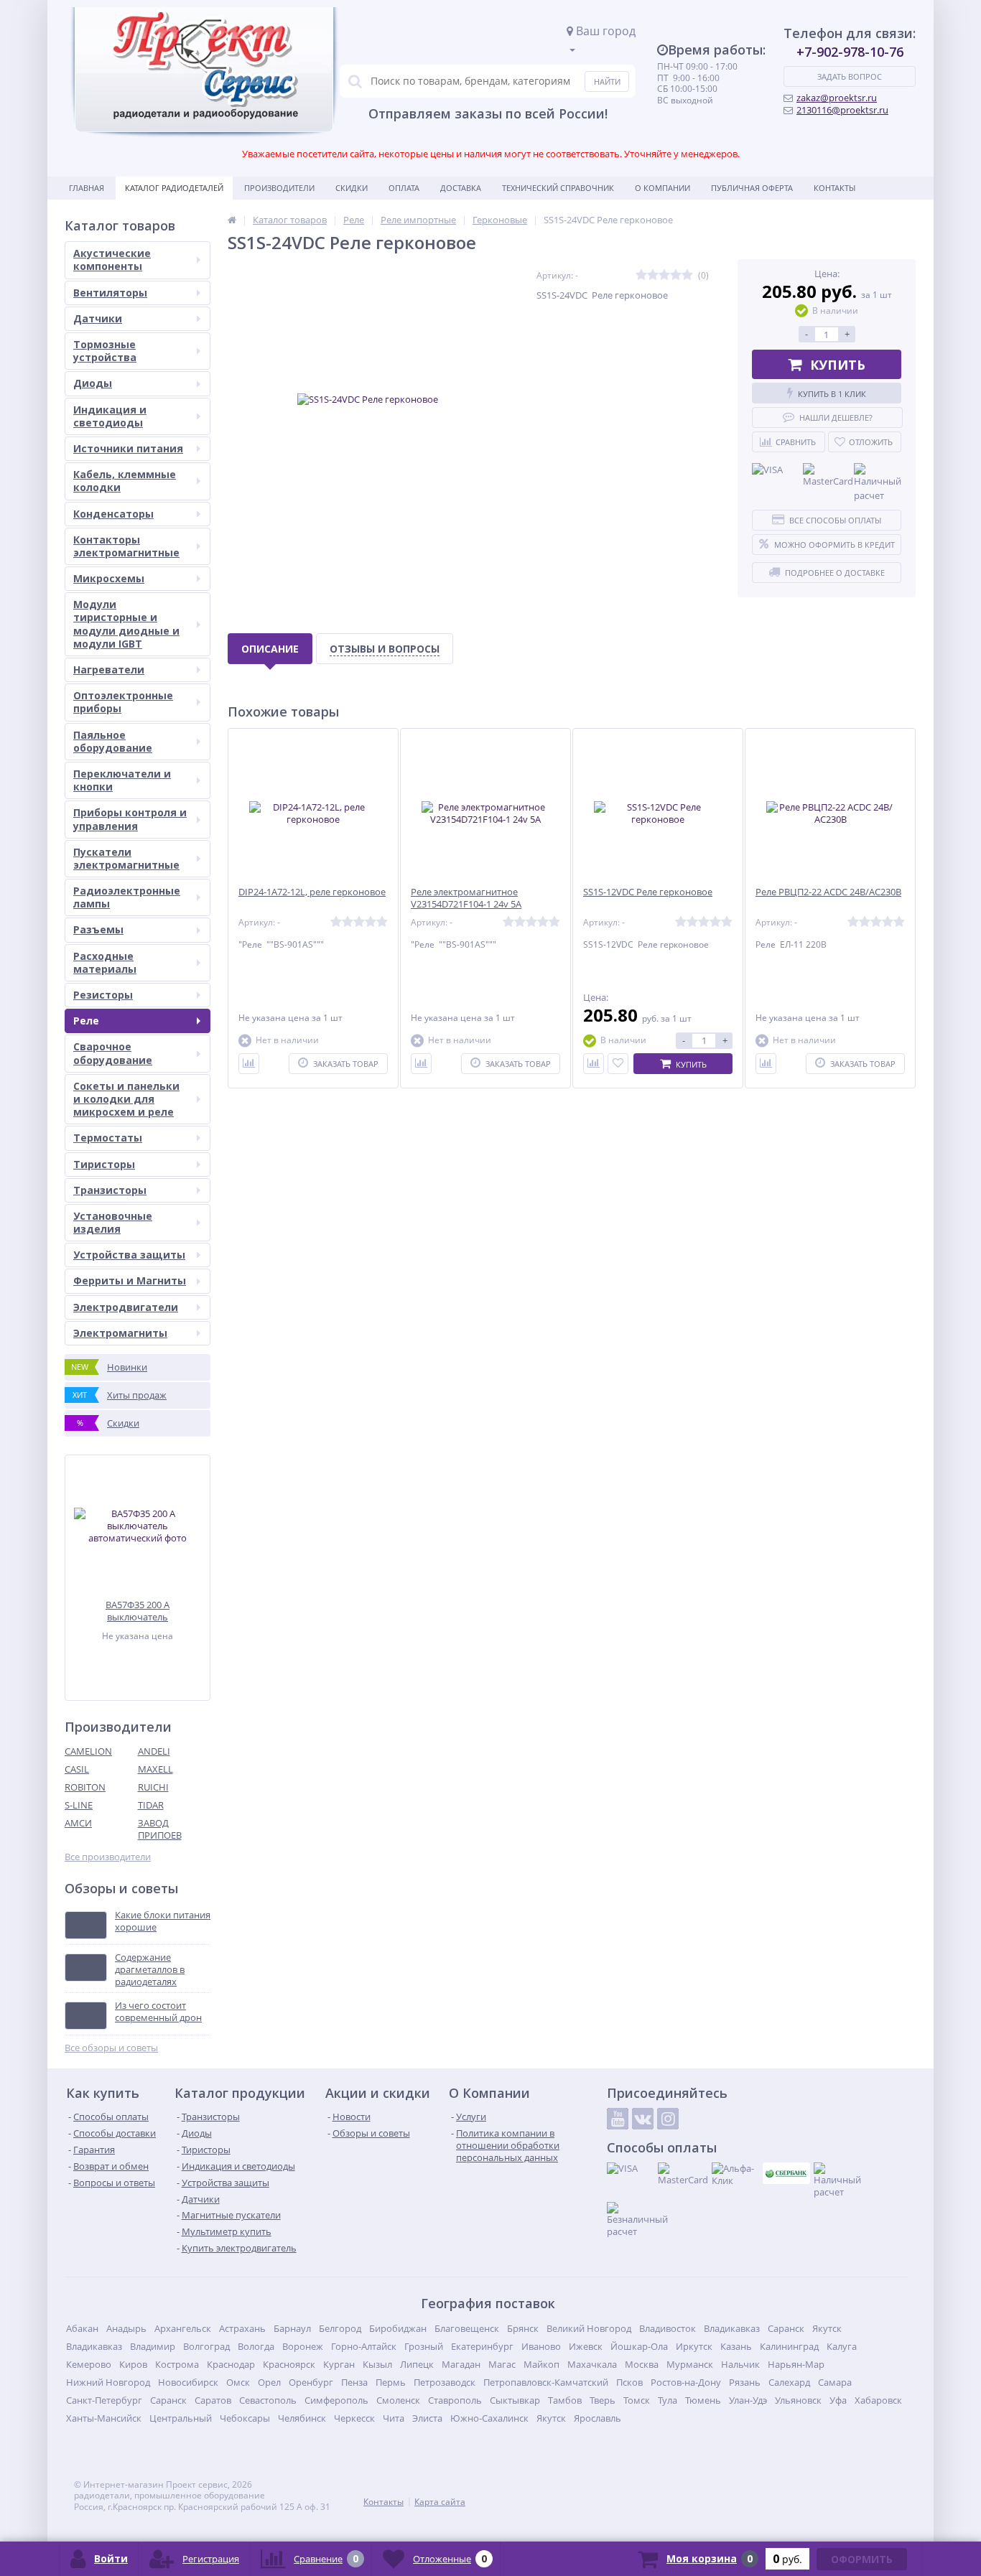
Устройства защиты (129, 1255)
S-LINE (79, 1805)
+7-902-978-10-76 (850, 52)
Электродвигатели (126, 1307)
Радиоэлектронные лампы (127, 897)
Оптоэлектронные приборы (123, 702)
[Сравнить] (249, 1064)
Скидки (352, 188)
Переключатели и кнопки (122, 780)
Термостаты (108, 1138)
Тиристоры (104, 1164)
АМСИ (78, 1823)
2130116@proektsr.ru (842, 110)
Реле (86, 1021)
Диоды (93, 383)
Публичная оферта (752, 188)
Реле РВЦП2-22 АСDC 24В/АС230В (828, 892)
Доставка (461, 188)
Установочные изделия (113, 1222)
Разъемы (98, 929)
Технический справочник (558, 188)
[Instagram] (668, 2119)
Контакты (834, 188)
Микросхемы (109, 578)
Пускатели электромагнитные (126, 858)
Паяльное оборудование (113, 741)
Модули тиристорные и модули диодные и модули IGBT (126, 624)
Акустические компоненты (112, 260)
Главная (87, 188)
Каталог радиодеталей (174, 188)
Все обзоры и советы (111, 2048)
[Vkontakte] (643, 2119)
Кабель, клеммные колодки (125, 481)
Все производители (108, 1857)
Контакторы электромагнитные (126, 546)
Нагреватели (109, 669)
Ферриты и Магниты (130, 1280)
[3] (664, 275)
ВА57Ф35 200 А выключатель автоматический (138, 1611)
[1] (641, 275)
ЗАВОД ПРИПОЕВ (160, 1829)
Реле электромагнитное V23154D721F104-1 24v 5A (466, 898)
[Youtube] (618, 2119)
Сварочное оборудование (113, 1053)
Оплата (404, 188)
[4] (676, 275)
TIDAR (151, 1805)
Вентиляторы (110, 293)
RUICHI (153, 1787)
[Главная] (232, 220)
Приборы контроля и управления (130, 819)
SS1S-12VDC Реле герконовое (648, 892)
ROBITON (85, 1787)
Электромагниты (120, 1333)
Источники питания (128, 448)
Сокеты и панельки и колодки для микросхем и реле (126, 1099)
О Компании (662, 188)
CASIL (77, 1769)
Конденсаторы (113, 514)
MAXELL (155, 1769)
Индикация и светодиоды (110, 416)
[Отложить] (618, 1064)
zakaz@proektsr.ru (837, 98)
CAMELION (88, 1751)
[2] (653, 275)
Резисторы (103, 995)
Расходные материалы (105, 962)
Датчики (98, 318)
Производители (279, 188)
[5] (687, 275)
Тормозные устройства (105, 351)
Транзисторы (110, 1190)
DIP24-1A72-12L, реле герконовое (312, 892)
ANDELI (154, 1751)
